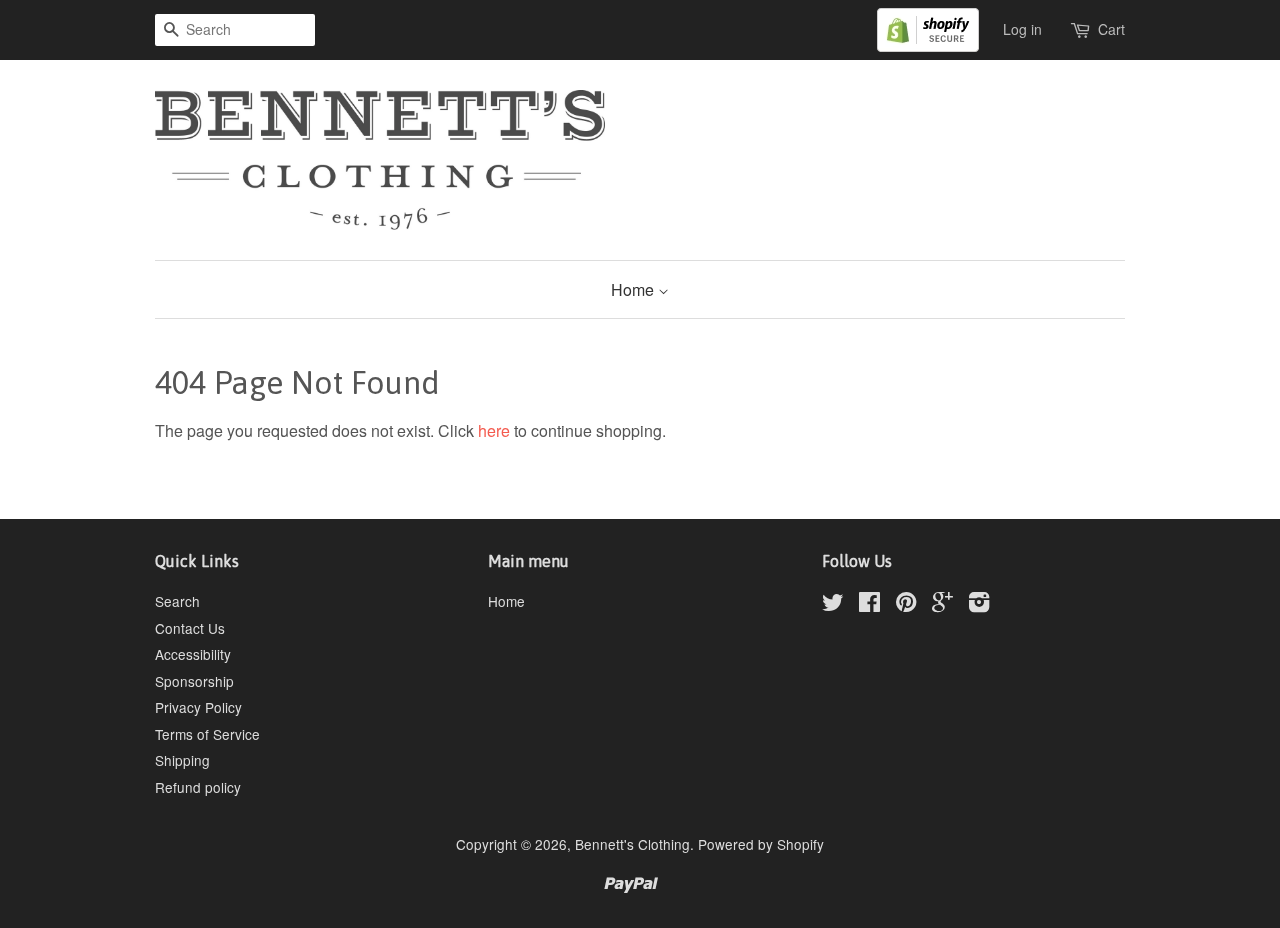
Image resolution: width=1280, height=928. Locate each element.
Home (634, 289)
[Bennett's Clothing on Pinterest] (906, 605)
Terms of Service (207, 734)
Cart (1111, 29)
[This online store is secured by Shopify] (938, 28)
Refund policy (198, 787)
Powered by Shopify (761, 844)
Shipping (182, 760)
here (494, 430)
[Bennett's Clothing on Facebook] (869, 605)
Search (177, 601)
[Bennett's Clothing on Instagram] (979, 605)
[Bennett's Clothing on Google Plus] (942, 605)
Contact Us (190, 628)
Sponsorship (194, 681)
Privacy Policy (198, 707)
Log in (1022, 29)
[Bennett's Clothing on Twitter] (833, 605)
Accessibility (193, 654)
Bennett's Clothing (632, 844)
